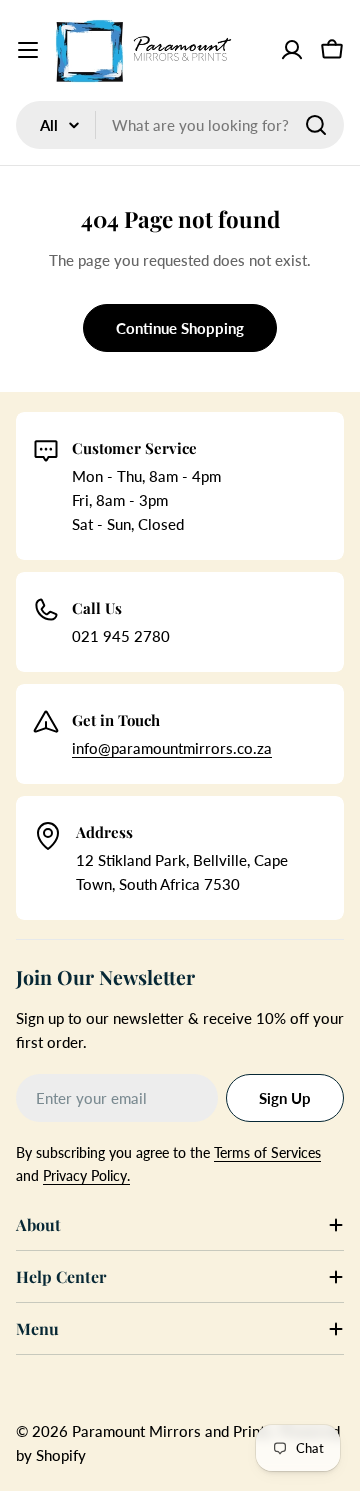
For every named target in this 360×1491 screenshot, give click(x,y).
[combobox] (180, 125)
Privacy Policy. (86, 1175)
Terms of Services (267, 1152)
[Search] (316, 125)
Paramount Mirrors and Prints (172, 1431)
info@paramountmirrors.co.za (172, 748)
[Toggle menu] (28, 50)
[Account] (292, 50)
